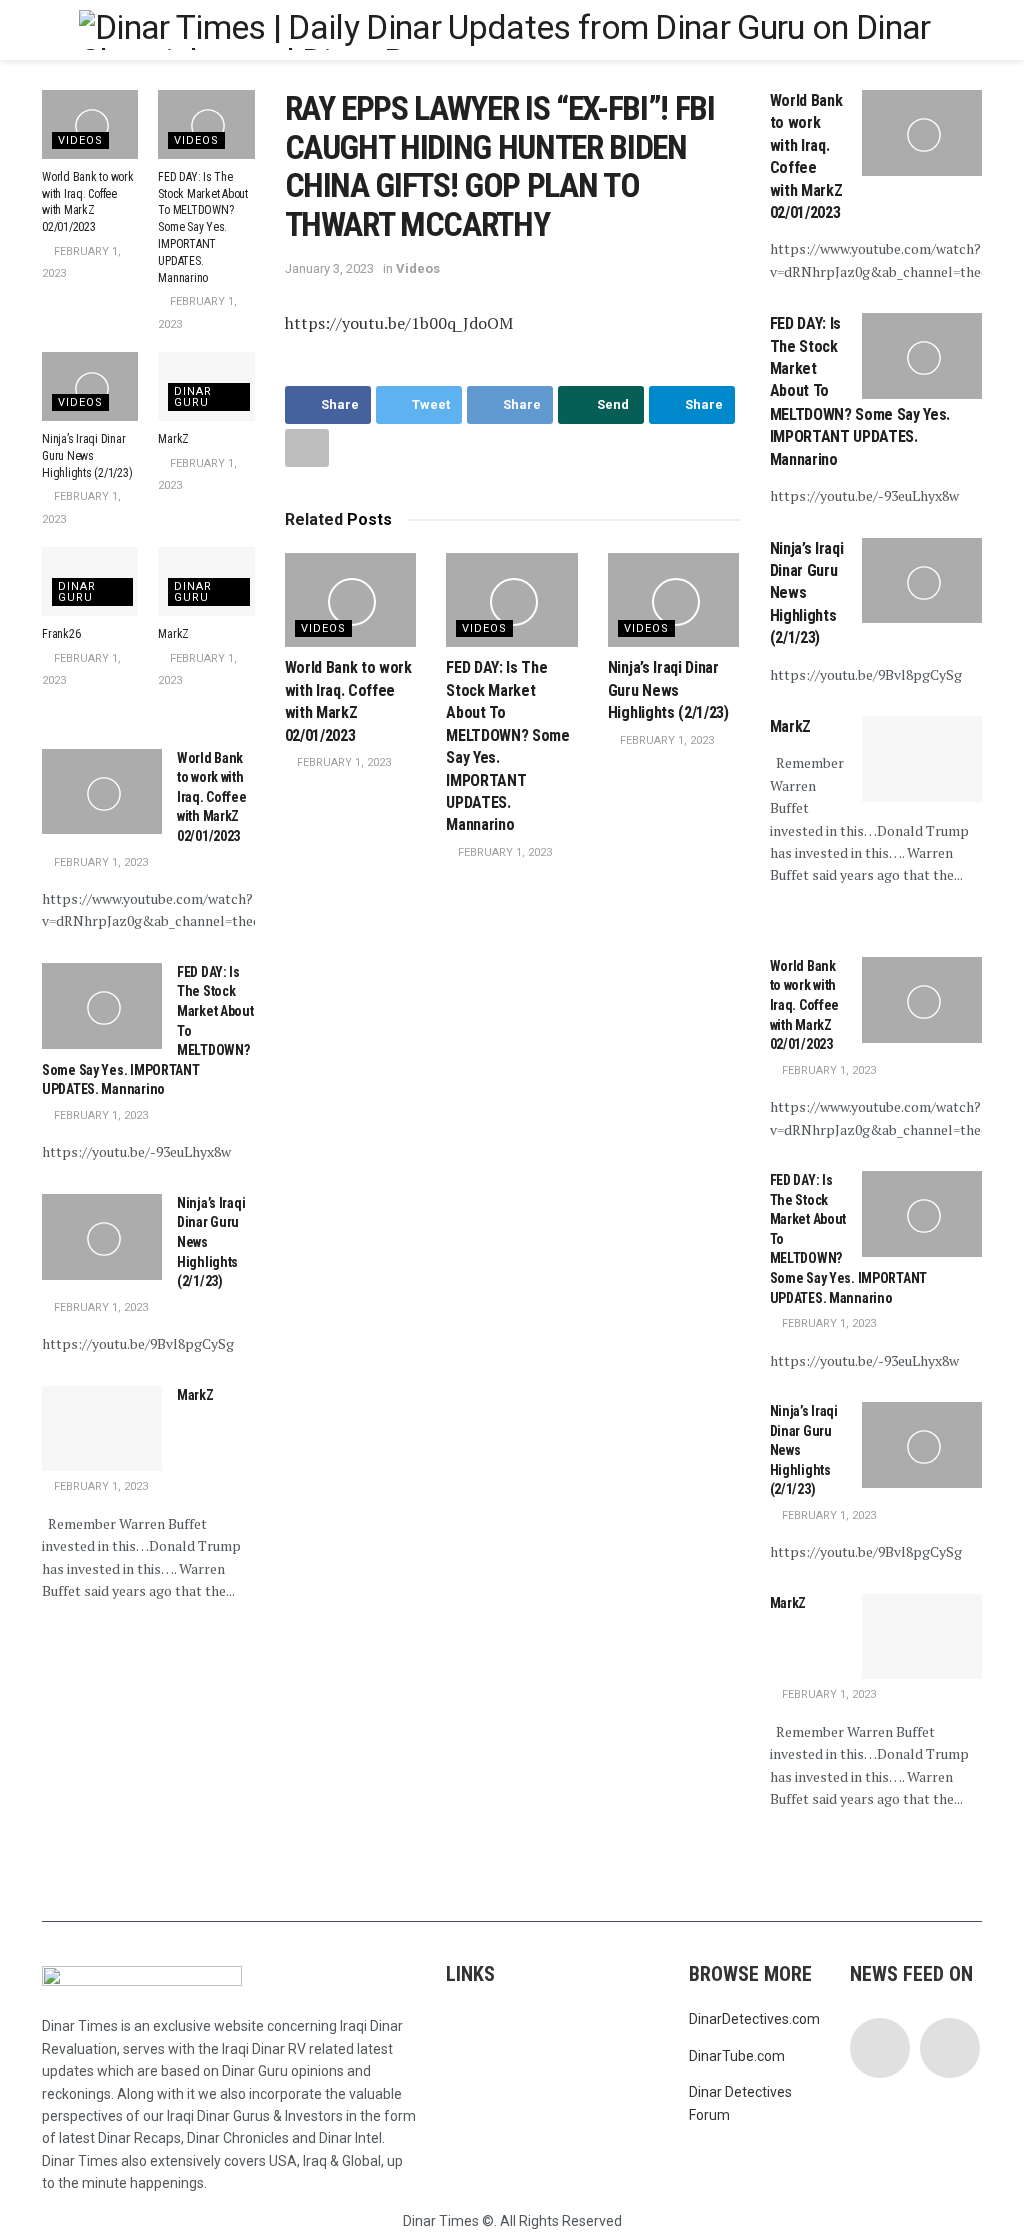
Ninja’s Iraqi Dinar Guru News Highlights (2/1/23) (668, 690)
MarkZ (173, 439)
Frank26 (61, 634)
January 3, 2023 (329, 268)
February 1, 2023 (342, 762)
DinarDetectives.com (754, 2019)
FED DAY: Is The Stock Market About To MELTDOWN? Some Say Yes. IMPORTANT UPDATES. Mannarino (203, 227)
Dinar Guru (193, 397)
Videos (418, 268)
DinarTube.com (737, 2056)
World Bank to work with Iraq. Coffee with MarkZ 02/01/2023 (212, 797)
